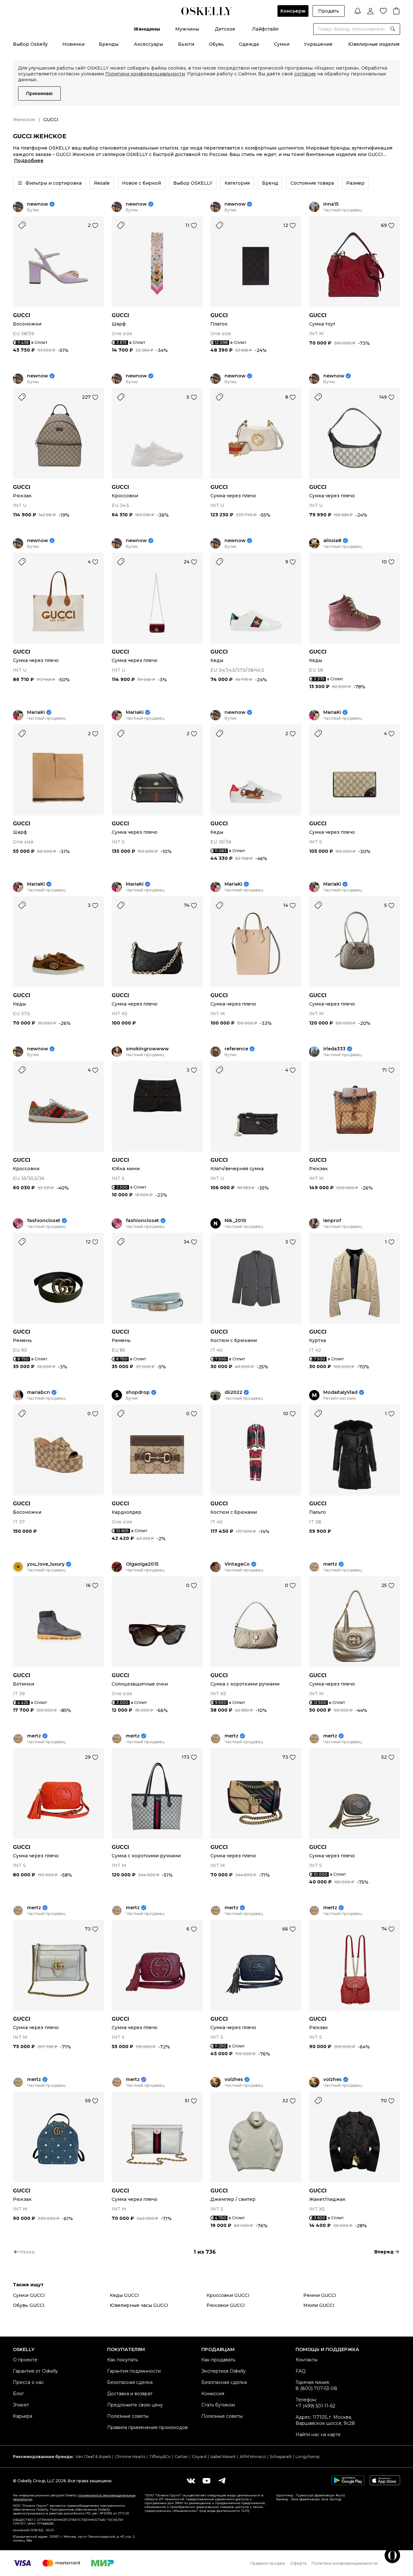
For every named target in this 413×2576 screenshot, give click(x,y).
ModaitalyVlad (340, 1392)
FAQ (301, 2371)
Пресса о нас (28, 2382)
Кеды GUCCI (124, 2295)
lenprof (332, 1221)
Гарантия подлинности (134, 2371)
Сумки (282, 44)
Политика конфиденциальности (345, 2563)
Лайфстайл (265, 29)
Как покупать (122, 2360)
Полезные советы (128, 2416)
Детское (225, 29)
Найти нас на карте (318, 2435)
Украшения (318, 44)
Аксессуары (148, 44)
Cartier (181, 2457)
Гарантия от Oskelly (35, 2371)
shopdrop (138, 1392)
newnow (38, 204)
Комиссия (213, 2394)
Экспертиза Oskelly (224, 2371)
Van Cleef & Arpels (93, 2457)
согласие (305, 74)
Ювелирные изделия (374, 44)
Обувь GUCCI (29, 2305)
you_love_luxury (46, 1564)
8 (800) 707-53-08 (316, 2388)
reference (236, 1049)
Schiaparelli (281, 2457)
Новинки (73, 44)
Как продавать (218, 2360)
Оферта (298, 2563)
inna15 (331, 204)
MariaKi (36, 712)
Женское (24, 120)
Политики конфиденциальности (145, 74)
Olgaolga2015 (142, 1564)
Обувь (216, 44)
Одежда (249, 44)
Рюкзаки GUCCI (226, 2305)
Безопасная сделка (130, 2382)
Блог (18, 2394)
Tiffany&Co (160, 2457)
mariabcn (39, 1392)
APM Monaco (253, 2457)
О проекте (25, 2360)
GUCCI (22, 315)
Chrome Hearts (130, 2457)
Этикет (21, 2405)
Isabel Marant (223, 2457)
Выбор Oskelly (30, 44)
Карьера (23, 2416)
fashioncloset (44, 1221)
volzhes (234, 2080)
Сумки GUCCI (29, 2295)
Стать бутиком (218, 2405)
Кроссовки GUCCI (228, 2295)
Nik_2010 (235, 1221)
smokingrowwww (147, 1049)
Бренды (109, 44)
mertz (330, 1564)
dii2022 (233, 1392)
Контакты (307, 2360)
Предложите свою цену (135, 2405)
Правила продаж (268, 2563)
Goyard (199, 2457)
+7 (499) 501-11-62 (315, 2406)
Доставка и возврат (130, 2394)
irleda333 (334, 1049)
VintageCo (237, 1564)
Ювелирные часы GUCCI (139, 2305)
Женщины (147, 29)
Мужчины (187, 29)
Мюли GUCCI (319, 2305)
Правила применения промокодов (147, 2427)
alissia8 (332, 541)
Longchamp (307, 2457)
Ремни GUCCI (320, 2295)
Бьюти (186, 44)
